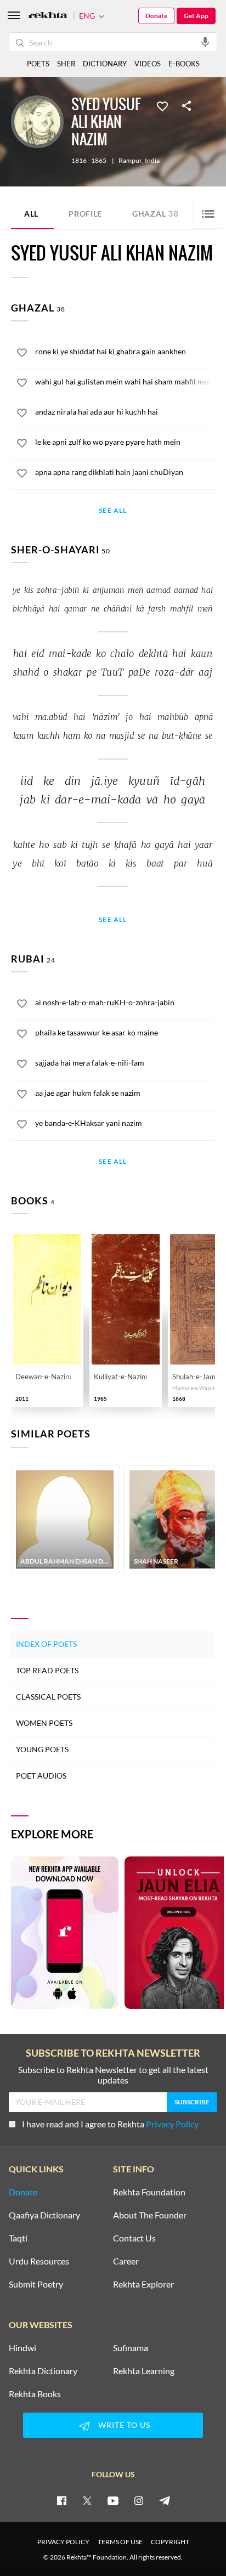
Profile (85, 214)
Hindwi (22, 2348)
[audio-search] (205, 42)
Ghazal (156, 213)
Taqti (18, 2238)
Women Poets (44, 1723)
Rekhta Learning (144, 2371)
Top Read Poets (47, 1670)
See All (113, 511)
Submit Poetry (36, 2284)
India (152, 161)
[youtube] (113, 2500)
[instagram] (139, 2500)
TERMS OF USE (120, 2542)
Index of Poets (46, 1644)
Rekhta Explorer (143, 2284)
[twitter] (87, 2500)
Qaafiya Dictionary (44, 2215)
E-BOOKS (184, 64)
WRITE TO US (124, 2425)
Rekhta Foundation (149, 2192)
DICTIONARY (105, 64)
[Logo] (48, 16)
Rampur (130, 161)
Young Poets (42, 1749)
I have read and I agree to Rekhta (110, 2124)
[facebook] (61, 2500)
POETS (38, 64)
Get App (196, 16)
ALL (31, 214)
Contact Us (134, 2238)
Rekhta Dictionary (43, 2371)
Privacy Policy (172, 2124)
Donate (156, 16)
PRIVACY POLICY (63, 2542)
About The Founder (150, 2215)
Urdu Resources (39, 2261)
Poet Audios (41, 1776)
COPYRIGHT (170, 2542)
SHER (66, 64)
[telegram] (165, 2500)
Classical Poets (48, 1697)
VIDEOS (148, 64)
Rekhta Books (35, 2394)
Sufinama (131, 2348)
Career (126, 2261)
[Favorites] (162, 105)
